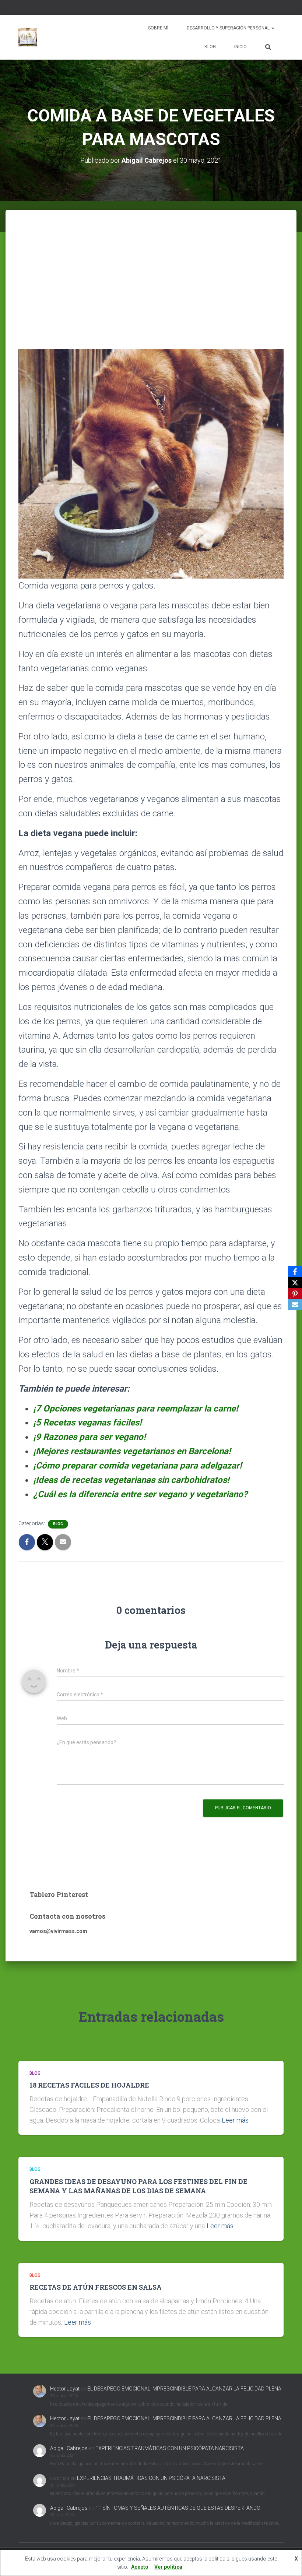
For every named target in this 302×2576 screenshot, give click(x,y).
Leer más (235, 2120)
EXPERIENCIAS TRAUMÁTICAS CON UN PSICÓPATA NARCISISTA (170, 2448)
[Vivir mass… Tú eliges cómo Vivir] (28, 37)
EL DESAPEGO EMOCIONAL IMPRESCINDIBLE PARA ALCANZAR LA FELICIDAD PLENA (184, 2389)
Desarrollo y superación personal (229, 28)
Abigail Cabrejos (69, 2448)
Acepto (140, 2567)
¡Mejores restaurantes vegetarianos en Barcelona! (132, 1451)
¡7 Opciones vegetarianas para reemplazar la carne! (136, 1409)
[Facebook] (295, 1272)
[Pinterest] (295, 1294)
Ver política (168, 2567)
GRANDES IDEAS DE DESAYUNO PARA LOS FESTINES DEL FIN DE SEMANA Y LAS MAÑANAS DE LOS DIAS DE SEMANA (138, 2186)
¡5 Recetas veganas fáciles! (87, 1423)
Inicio (240, 47)
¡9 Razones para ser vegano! (89, 1437)
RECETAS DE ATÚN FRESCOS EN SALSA (96, 2287)
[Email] (295, 1305)
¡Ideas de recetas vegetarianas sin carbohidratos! (131, 1480)
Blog (210, 47)
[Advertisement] (151, 265)
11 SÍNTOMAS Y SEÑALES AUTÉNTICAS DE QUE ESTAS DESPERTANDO (178, 2508)
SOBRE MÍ (158, 28)
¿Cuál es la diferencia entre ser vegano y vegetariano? (140, 1494)
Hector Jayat (65, 2389)
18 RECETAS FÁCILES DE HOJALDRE (90, 2085)
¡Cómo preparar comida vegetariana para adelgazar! (137, 1466)
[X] (295, 1283)
